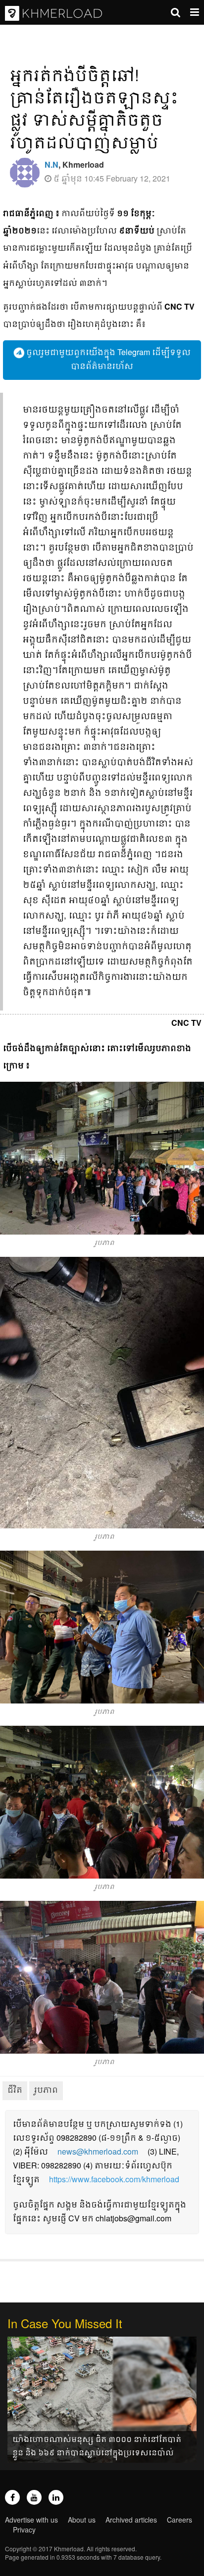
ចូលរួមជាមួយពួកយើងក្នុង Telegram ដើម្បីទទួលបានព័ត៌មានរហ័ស (107, 359)
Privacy (24, 2530)
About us (82, 2520)
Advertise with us (31, 2520)
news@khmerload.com (98, 2151)
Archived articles (131, 2520)
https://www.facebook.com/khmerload (114, 2179)
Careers (179, 2520)
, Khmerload (74, 164)
